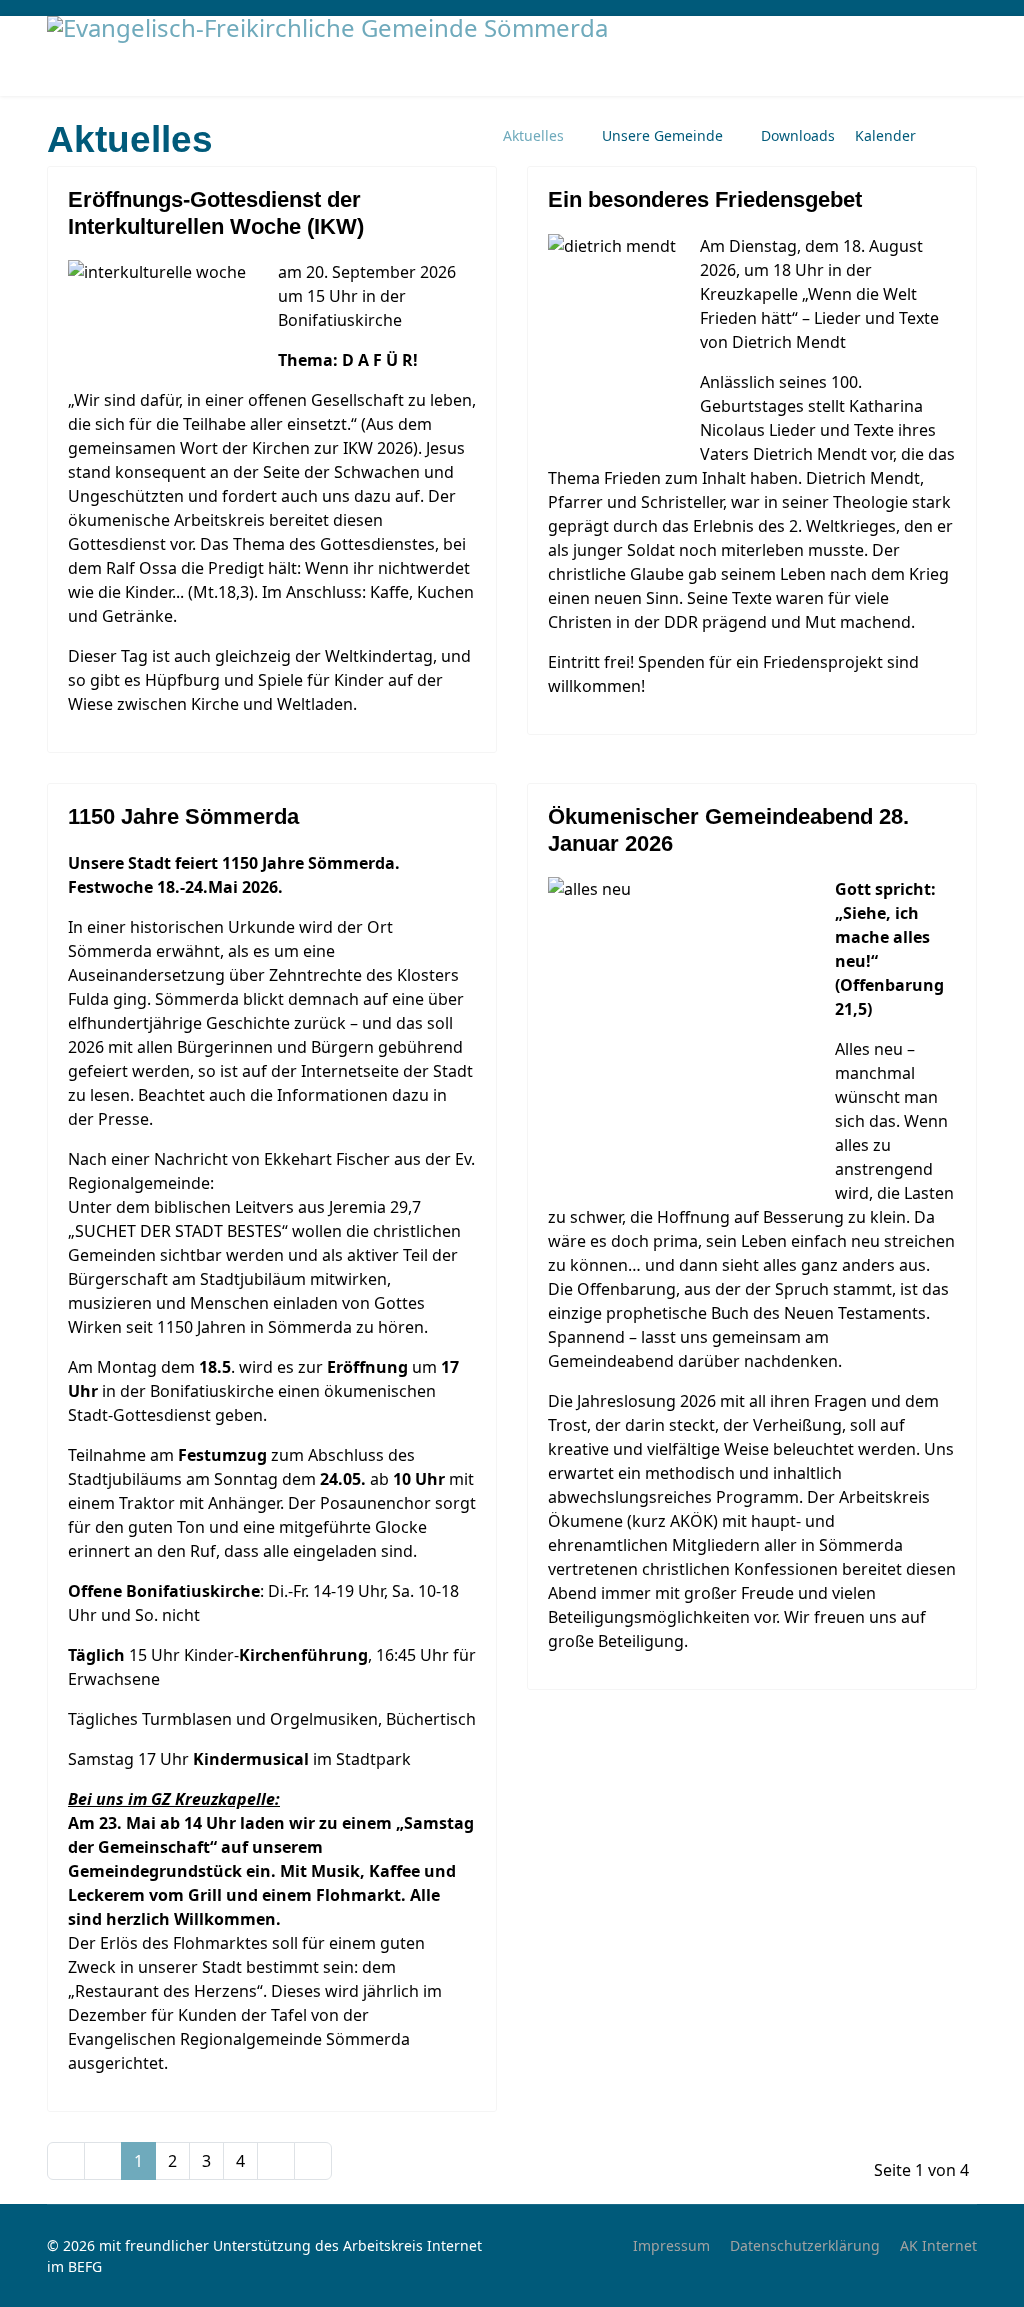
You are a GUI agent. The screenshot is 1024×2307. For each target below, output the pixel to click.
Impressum (671, 2245)
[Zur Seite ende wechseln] (313, 2161)
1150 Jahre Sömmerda (183, 816)
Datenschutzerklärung (805, 2245)
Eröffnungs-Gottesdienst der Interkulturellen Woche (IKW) (216, 212)
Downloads (798, 135)
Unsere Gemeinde (662, 135)
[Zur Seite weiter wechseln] (276, 2161)
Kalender (885, 135)
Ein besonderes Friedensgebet (705, 199)
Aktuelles (533, 135)
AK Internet (938, 2245)
